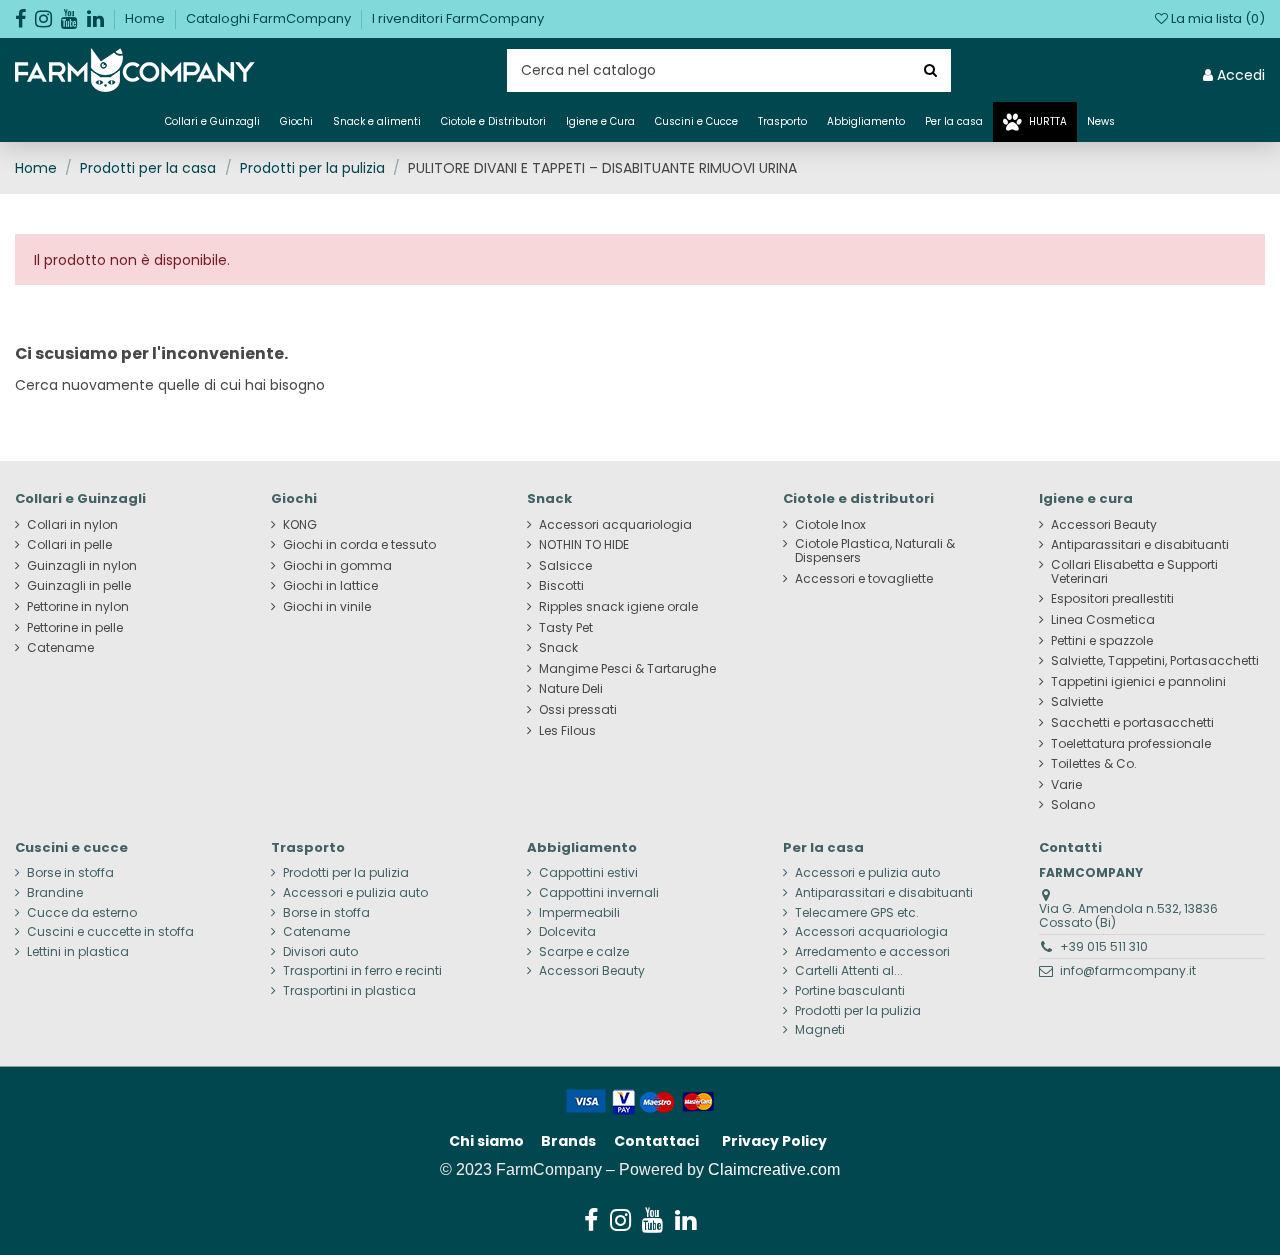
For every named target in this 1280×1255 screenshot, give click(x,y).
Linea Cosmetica (1103, 620)
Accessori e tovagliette (864, 579)
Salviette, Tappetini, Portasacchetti (1155, 661)
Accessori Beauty (1104, 525)
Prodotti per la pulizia (346, 873)
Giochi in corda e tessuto (359, 545)
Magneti (820, 1030)
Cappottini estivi (588, 873)
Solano (1073, 805)
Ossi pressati (578, 710)
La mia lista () (1216, 18)
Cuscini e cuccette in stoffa (110, 932)
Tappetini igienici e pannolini (1138, 682)
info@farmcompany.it (1128, 970)
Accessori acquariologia (615, 525)
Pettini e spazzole (1102, 641)
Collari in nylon (72, 525)
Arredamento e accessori (872, 952)
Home (146, 18)
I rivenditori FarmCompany (458, 18)
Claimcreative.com (774, 1169)
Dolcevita (567, 932)
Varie (1066, 785)
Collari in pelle (69, 545)
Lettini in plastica (78, 952)
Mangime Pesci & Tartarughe (627, 669)
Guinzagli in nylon (82, 566)
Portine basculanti (850, 991)
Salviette (1077, 702)
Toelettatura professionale (1131, 744)
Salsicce (565, 566)
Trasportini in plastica (349, 991)
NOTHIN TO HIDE (584, 545)
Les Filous (567, 731)
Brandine (55, 893)
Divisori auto (320, 952)
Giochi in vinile (327, 607)
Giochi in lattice (330, 586)
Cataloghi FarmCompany (270, 18)
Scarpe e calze (584, 952)
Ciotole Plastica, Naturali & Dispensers (875, 551)
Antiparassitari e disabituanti (1140, 545)
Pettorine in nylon (78, 607)
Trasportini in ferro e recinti (362, 971)
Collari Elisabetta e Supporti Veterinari (1134, 572)
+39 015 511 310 (1104, 946)
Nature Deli (571, 689)
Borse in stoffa (70, 873)
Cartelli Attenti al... (849, 971)
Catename (60, 648)
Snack (558, 648)
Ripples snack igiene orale (618, 607)
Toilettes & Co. (1094, 764)
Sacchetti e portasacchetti (1132, 723)
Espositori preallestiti (1112, 599)
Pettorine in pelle (75, 628)
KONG (300, 525)
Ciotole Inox (830, 525)
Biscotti (561, 586)
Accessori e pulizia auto (355, 893)
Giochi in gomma (337, 566)
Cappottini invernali (599, 893)
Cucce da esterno (82, 913)
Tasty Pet (566, 628)
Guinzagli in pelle (79, 586)
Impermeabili (579, 913)
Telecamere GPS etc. (857, 913)
